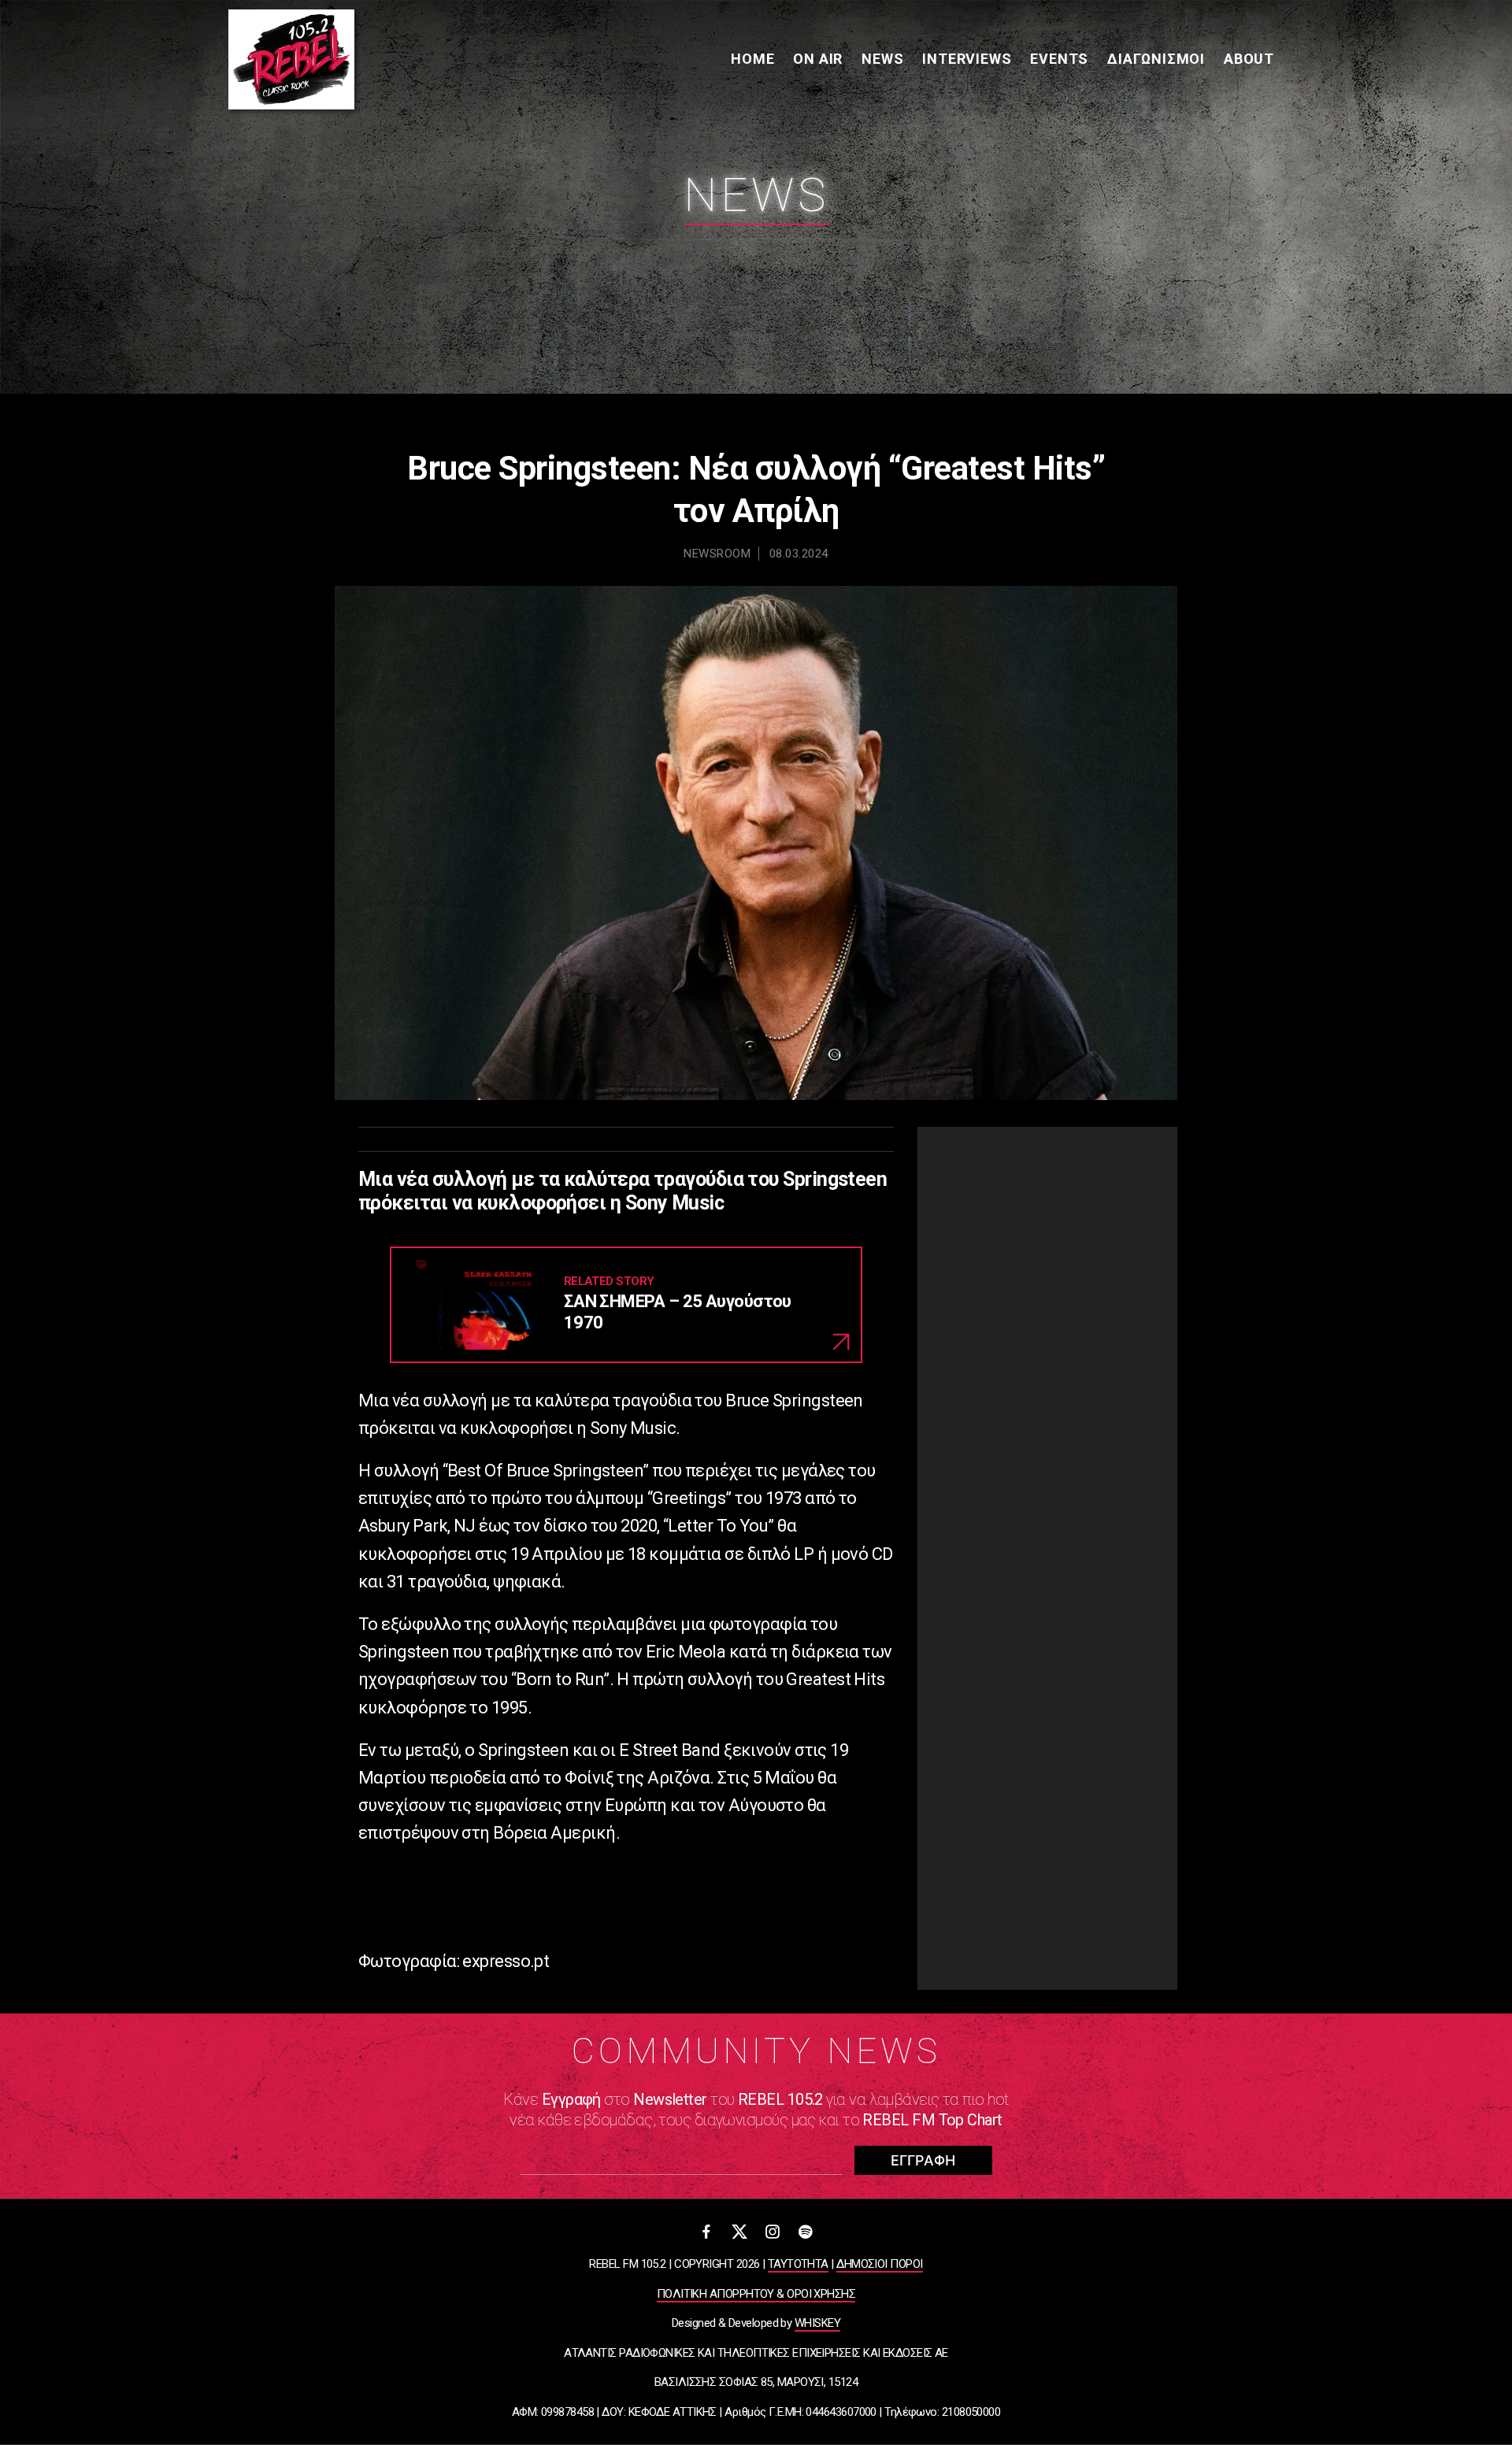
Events (1059, 59)
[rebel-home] (291, 59)
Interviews (967, 59)
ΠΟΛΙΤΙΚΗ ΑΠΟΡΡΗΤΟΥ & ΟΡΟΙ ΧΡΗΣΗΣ (756, 2294)
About (1249, 59)
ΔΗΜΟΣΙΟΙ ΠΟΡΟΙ (879, 2264)
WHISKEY (817, 2323)
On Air (818, 59)
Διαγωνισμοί (1156, 59)
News (882, 59)
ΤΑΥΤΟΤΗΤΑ (798, 2264)
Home (752, 59)
